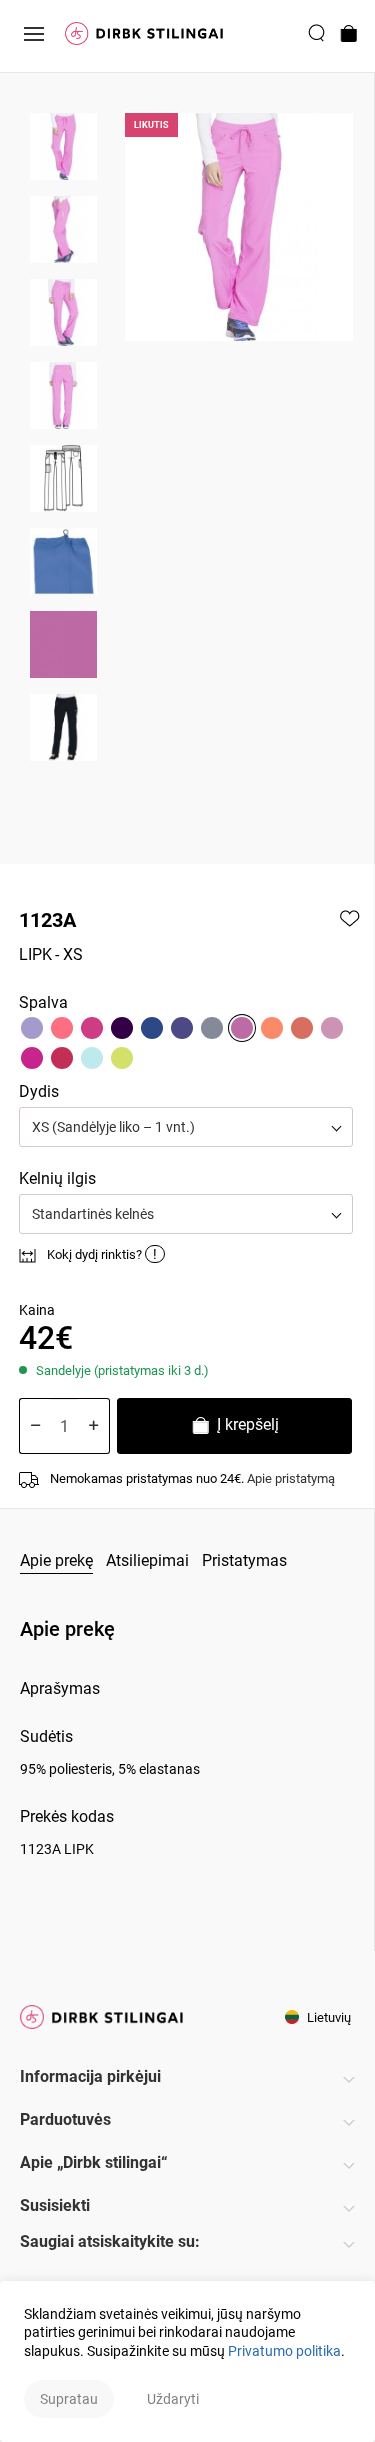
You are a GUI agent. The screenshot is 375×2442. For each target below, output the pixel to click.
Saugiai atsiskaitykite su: (110, 2241)
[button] (186, 1127)
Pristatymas (244, 1560)
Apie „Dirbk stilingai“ (94, 2162)
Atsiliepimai (147, 1560)
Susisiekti (55, 2205)
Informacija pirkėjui (90, 2076)
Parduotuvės (65, 2119)
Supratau (69, 2399)
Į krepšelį (246, 1424)
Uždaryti (173, 2399)
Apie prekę (56, 1560)
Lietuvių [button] (327, 2017)
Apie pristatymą (291, 1478)
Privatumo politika (284, 2351)
